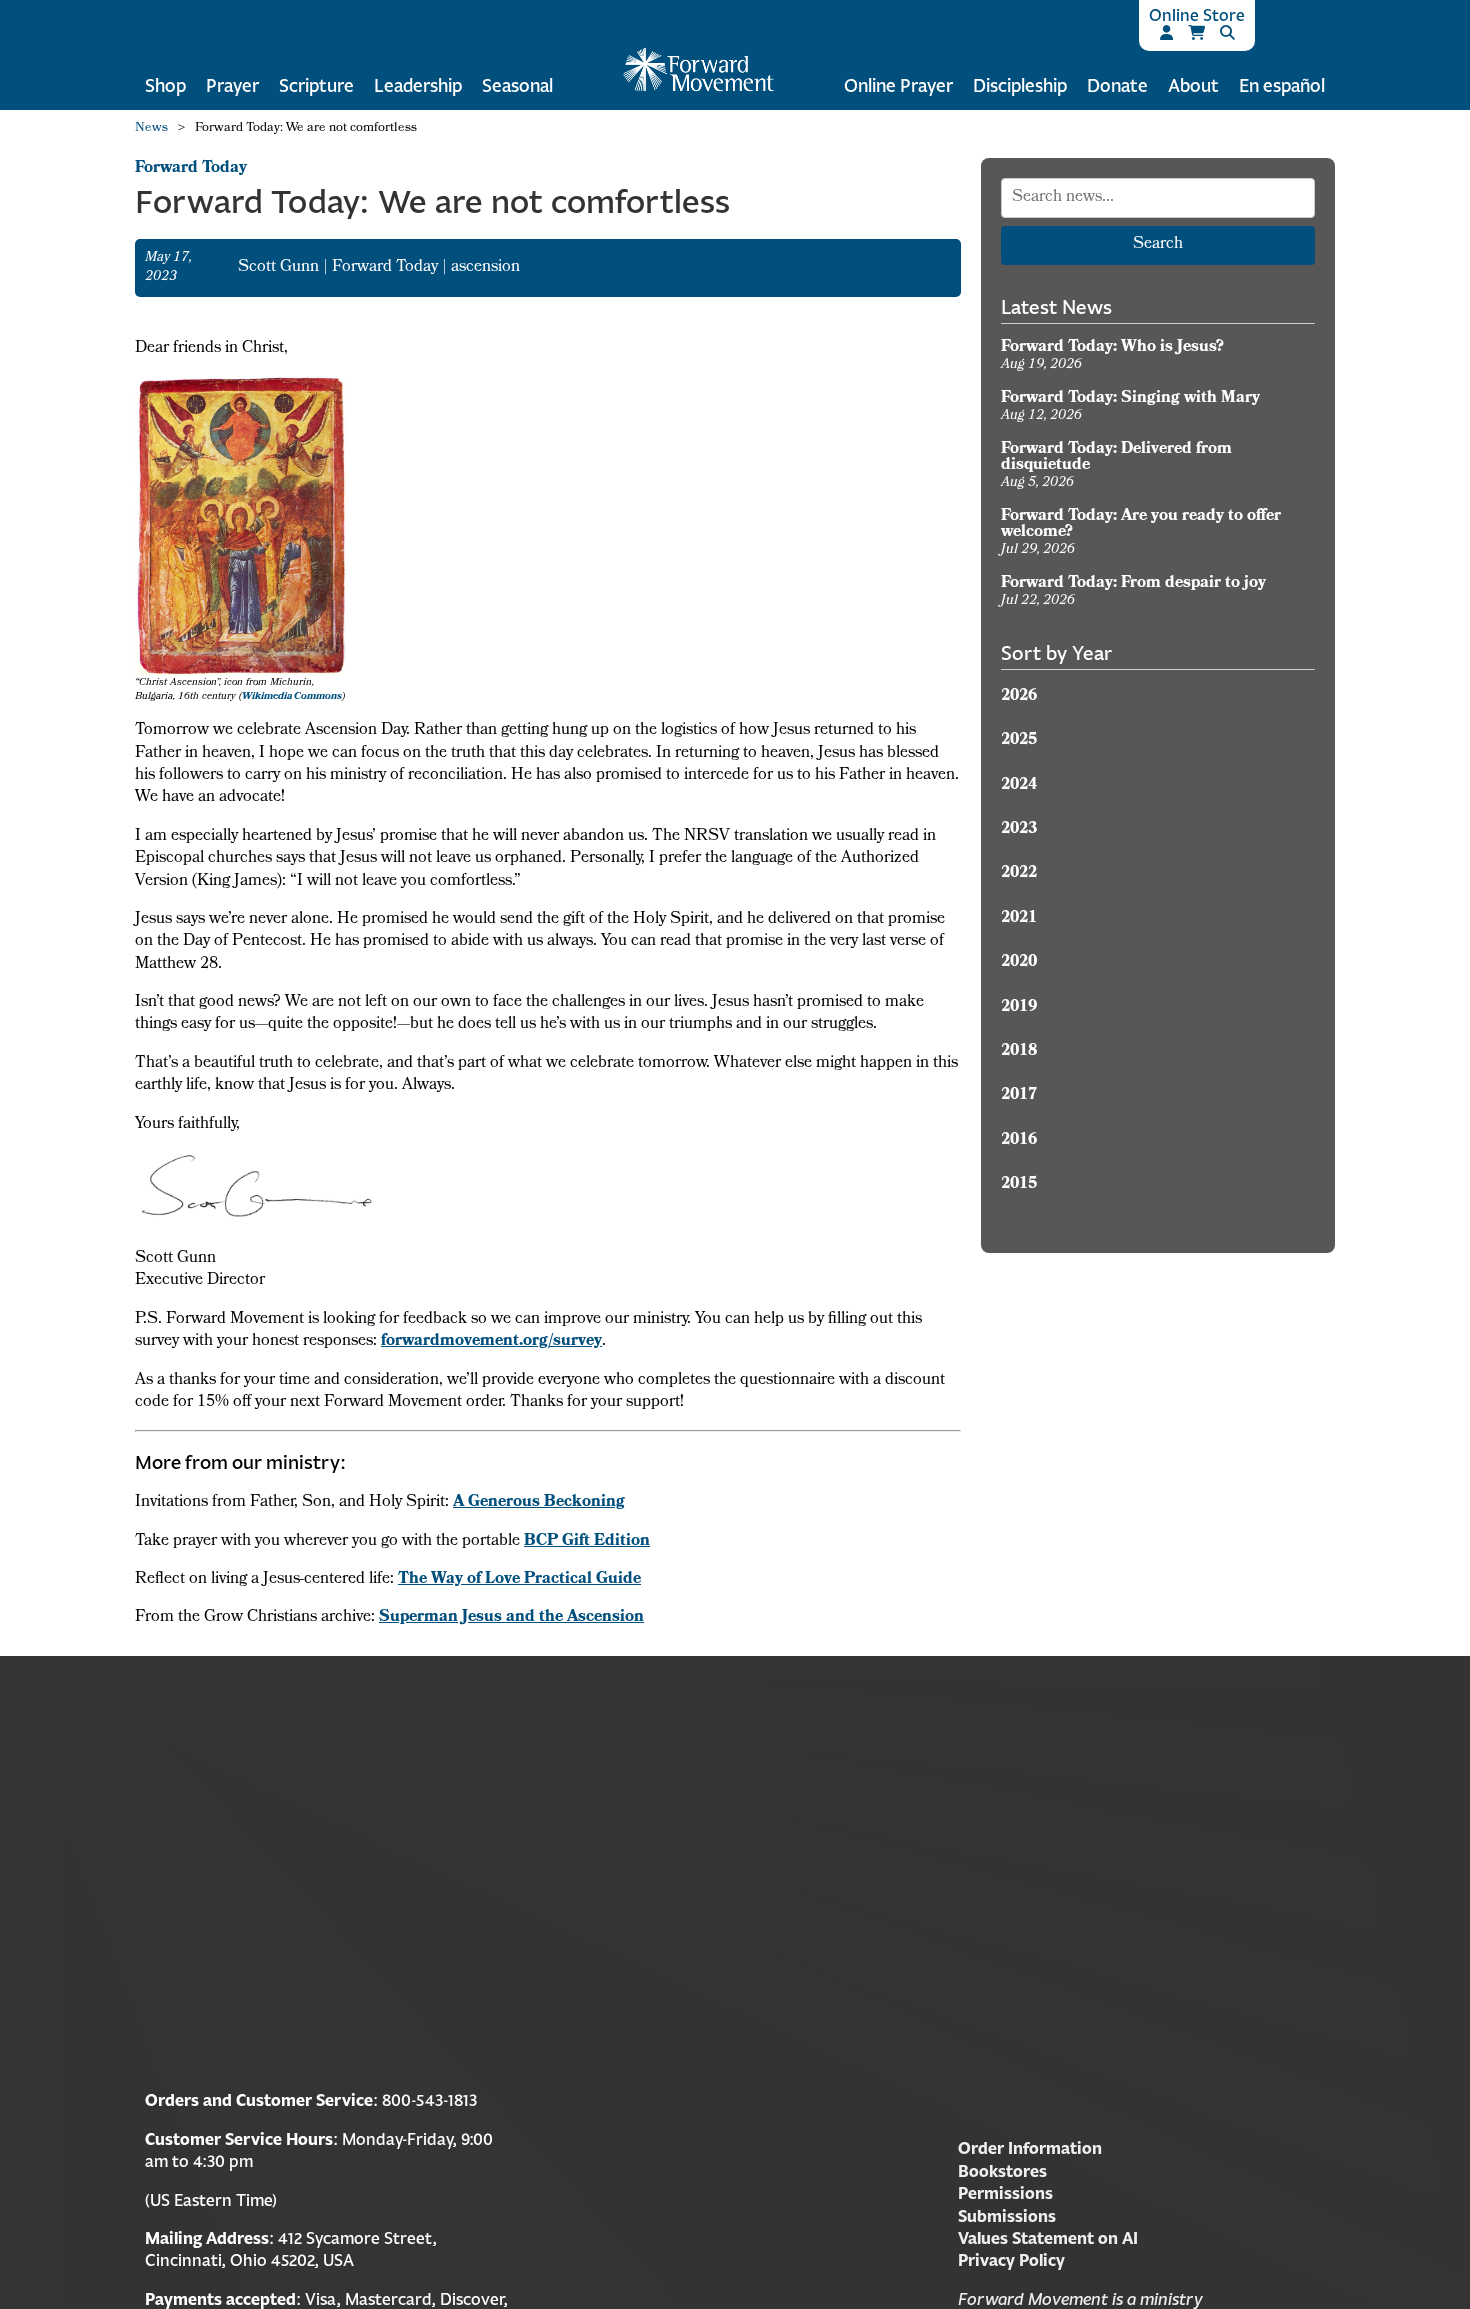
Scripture (316, 85)
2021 (1019, 919)
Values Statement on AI (1048, 2238)
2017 (1019, 1096)
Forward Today (191, 169)
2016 (1019, 1141)
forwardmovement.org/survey (491, 1342)
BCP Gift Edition (587, 1542)
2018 (1019, 1052)
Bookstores (1002, 2171)
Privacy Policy (1011, 2260)
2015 (1019, 1185)
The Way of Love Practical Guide (519, 1580)
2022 (1019, 874)
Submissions (1007, 2216)
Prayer (232, 85)
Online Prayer (898, 85)
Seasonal (517, 85)
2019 (1019, 1008)
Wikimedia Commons (292, 697)
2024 (1019, 786)
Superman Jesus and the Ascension (511, 1618)
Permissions (1005, 2193)
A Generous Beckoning (539, 1503)
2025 (1019, 741)
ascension (485, 268)
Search (1158, 245)
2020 (1019, 963)
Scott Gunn (280, 268)
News (151, 129)
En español (1282, 85)
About (1193, 85)
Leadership (418, 85)
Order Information (1030, 2148)
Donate (1117, 85)
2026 (1019, 697)
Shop (165, 85)
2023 (1019, 830)
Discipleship (1020, 85)
